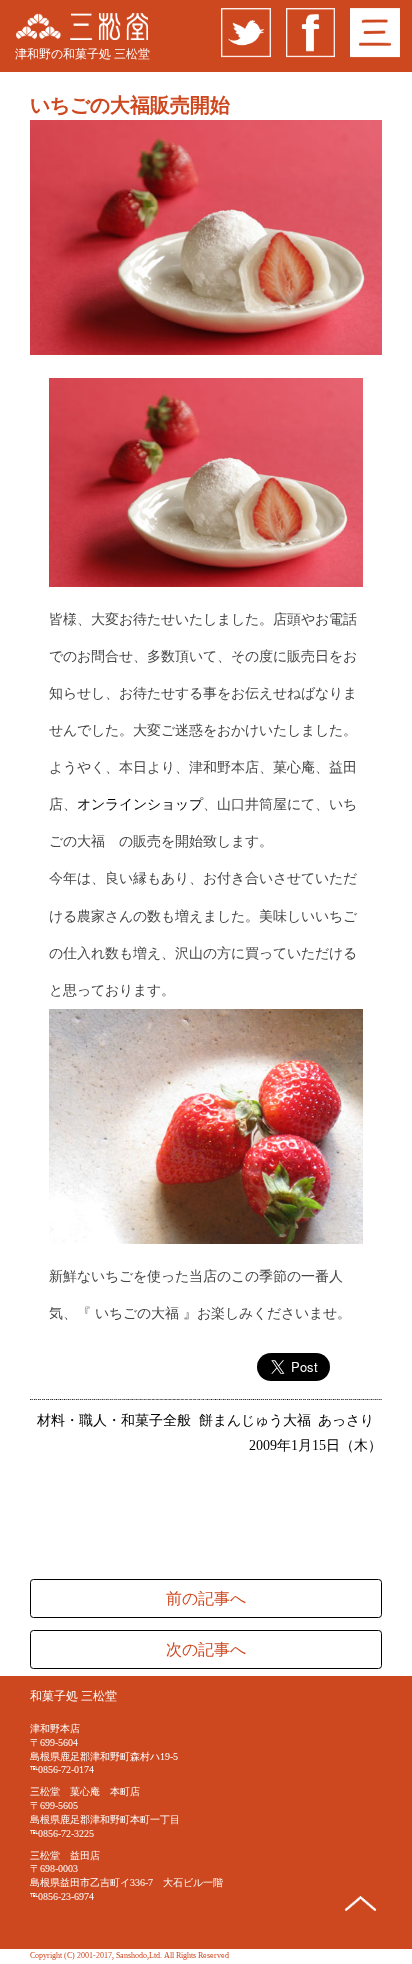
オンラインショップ (140, 804)
